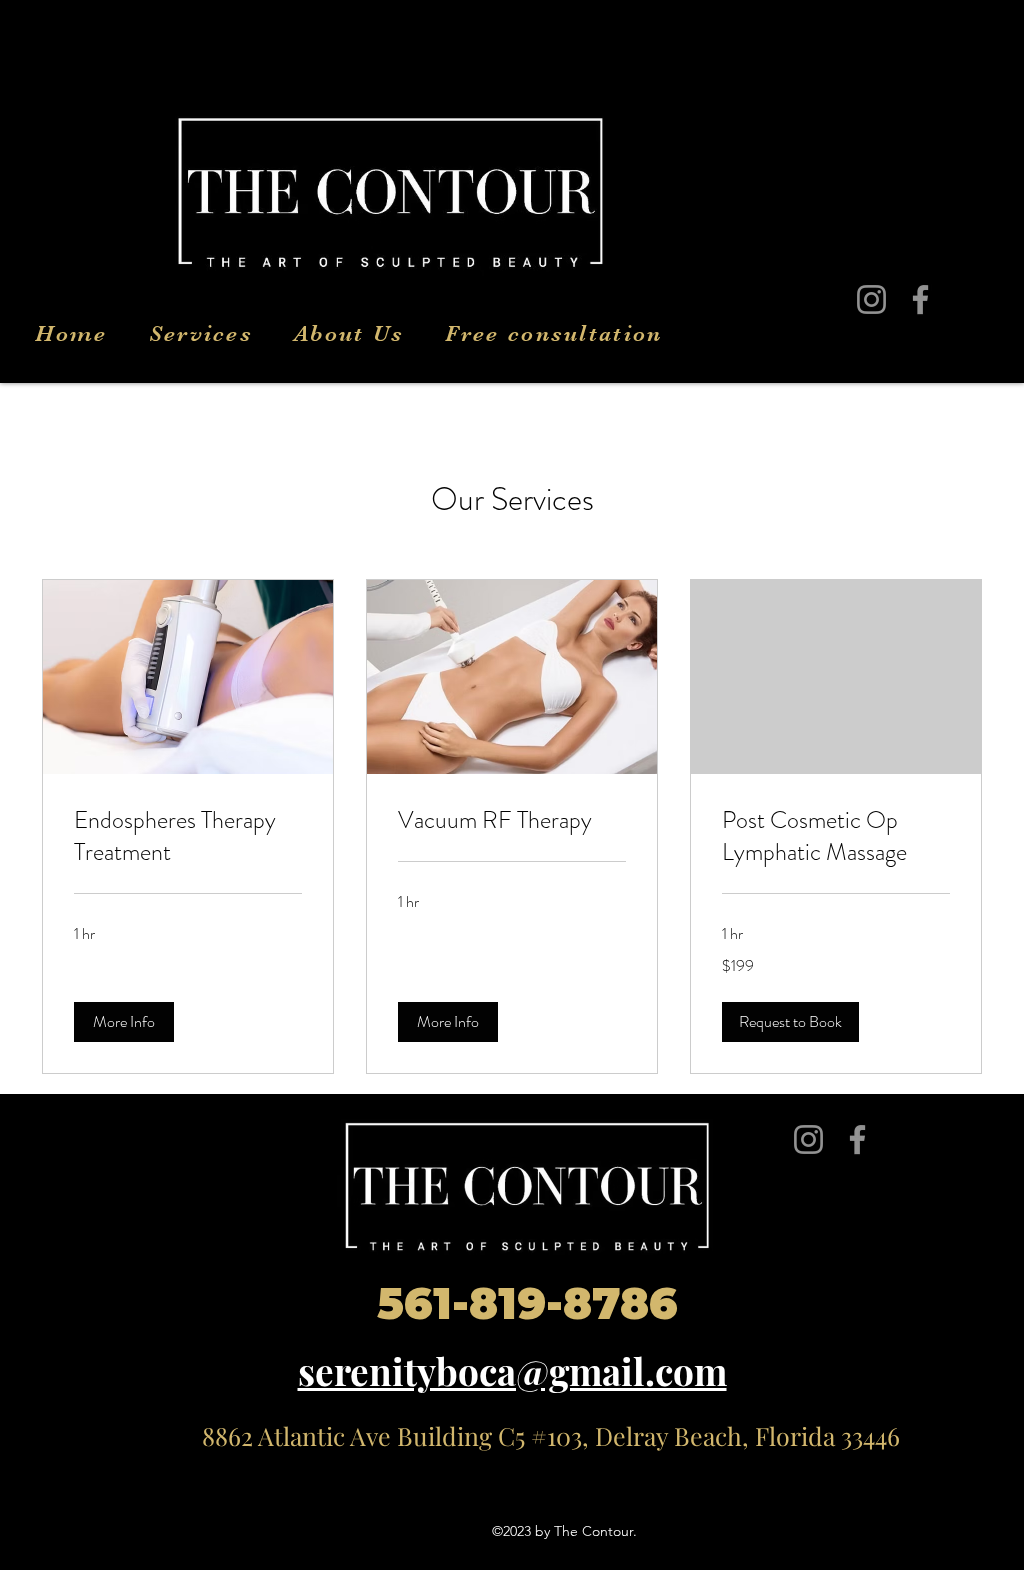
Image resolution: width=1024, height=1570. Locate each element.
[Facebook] (920, 299)
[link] (188, 837)
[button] (124, 1022)
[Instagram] (871, 299)
